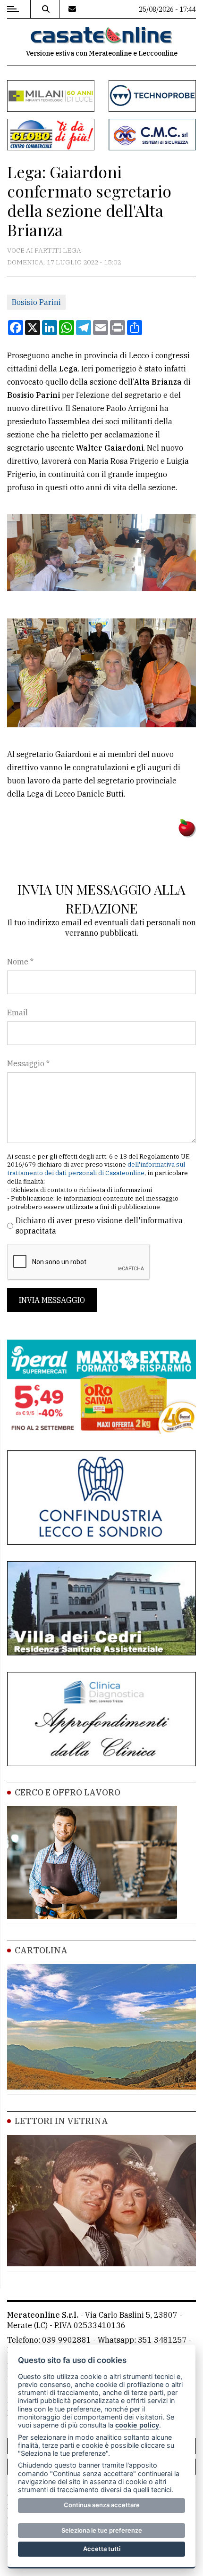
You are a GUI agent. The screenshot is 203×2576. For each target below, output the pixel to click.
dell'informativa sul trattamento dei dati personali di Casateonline (96, 1169)
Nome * (20, 962)
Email (17, 1012)
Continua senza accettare (102, 2505)
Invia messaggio (52, 1300)
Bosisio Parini (36, 302)
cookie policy (137, 2425)
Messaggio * (28, 1063)
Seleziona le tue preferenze (102, 2530)
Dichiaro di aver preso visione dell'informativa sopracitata (99, 1226)
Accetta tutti (102, 2549)
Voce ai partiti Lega (44, 250)
